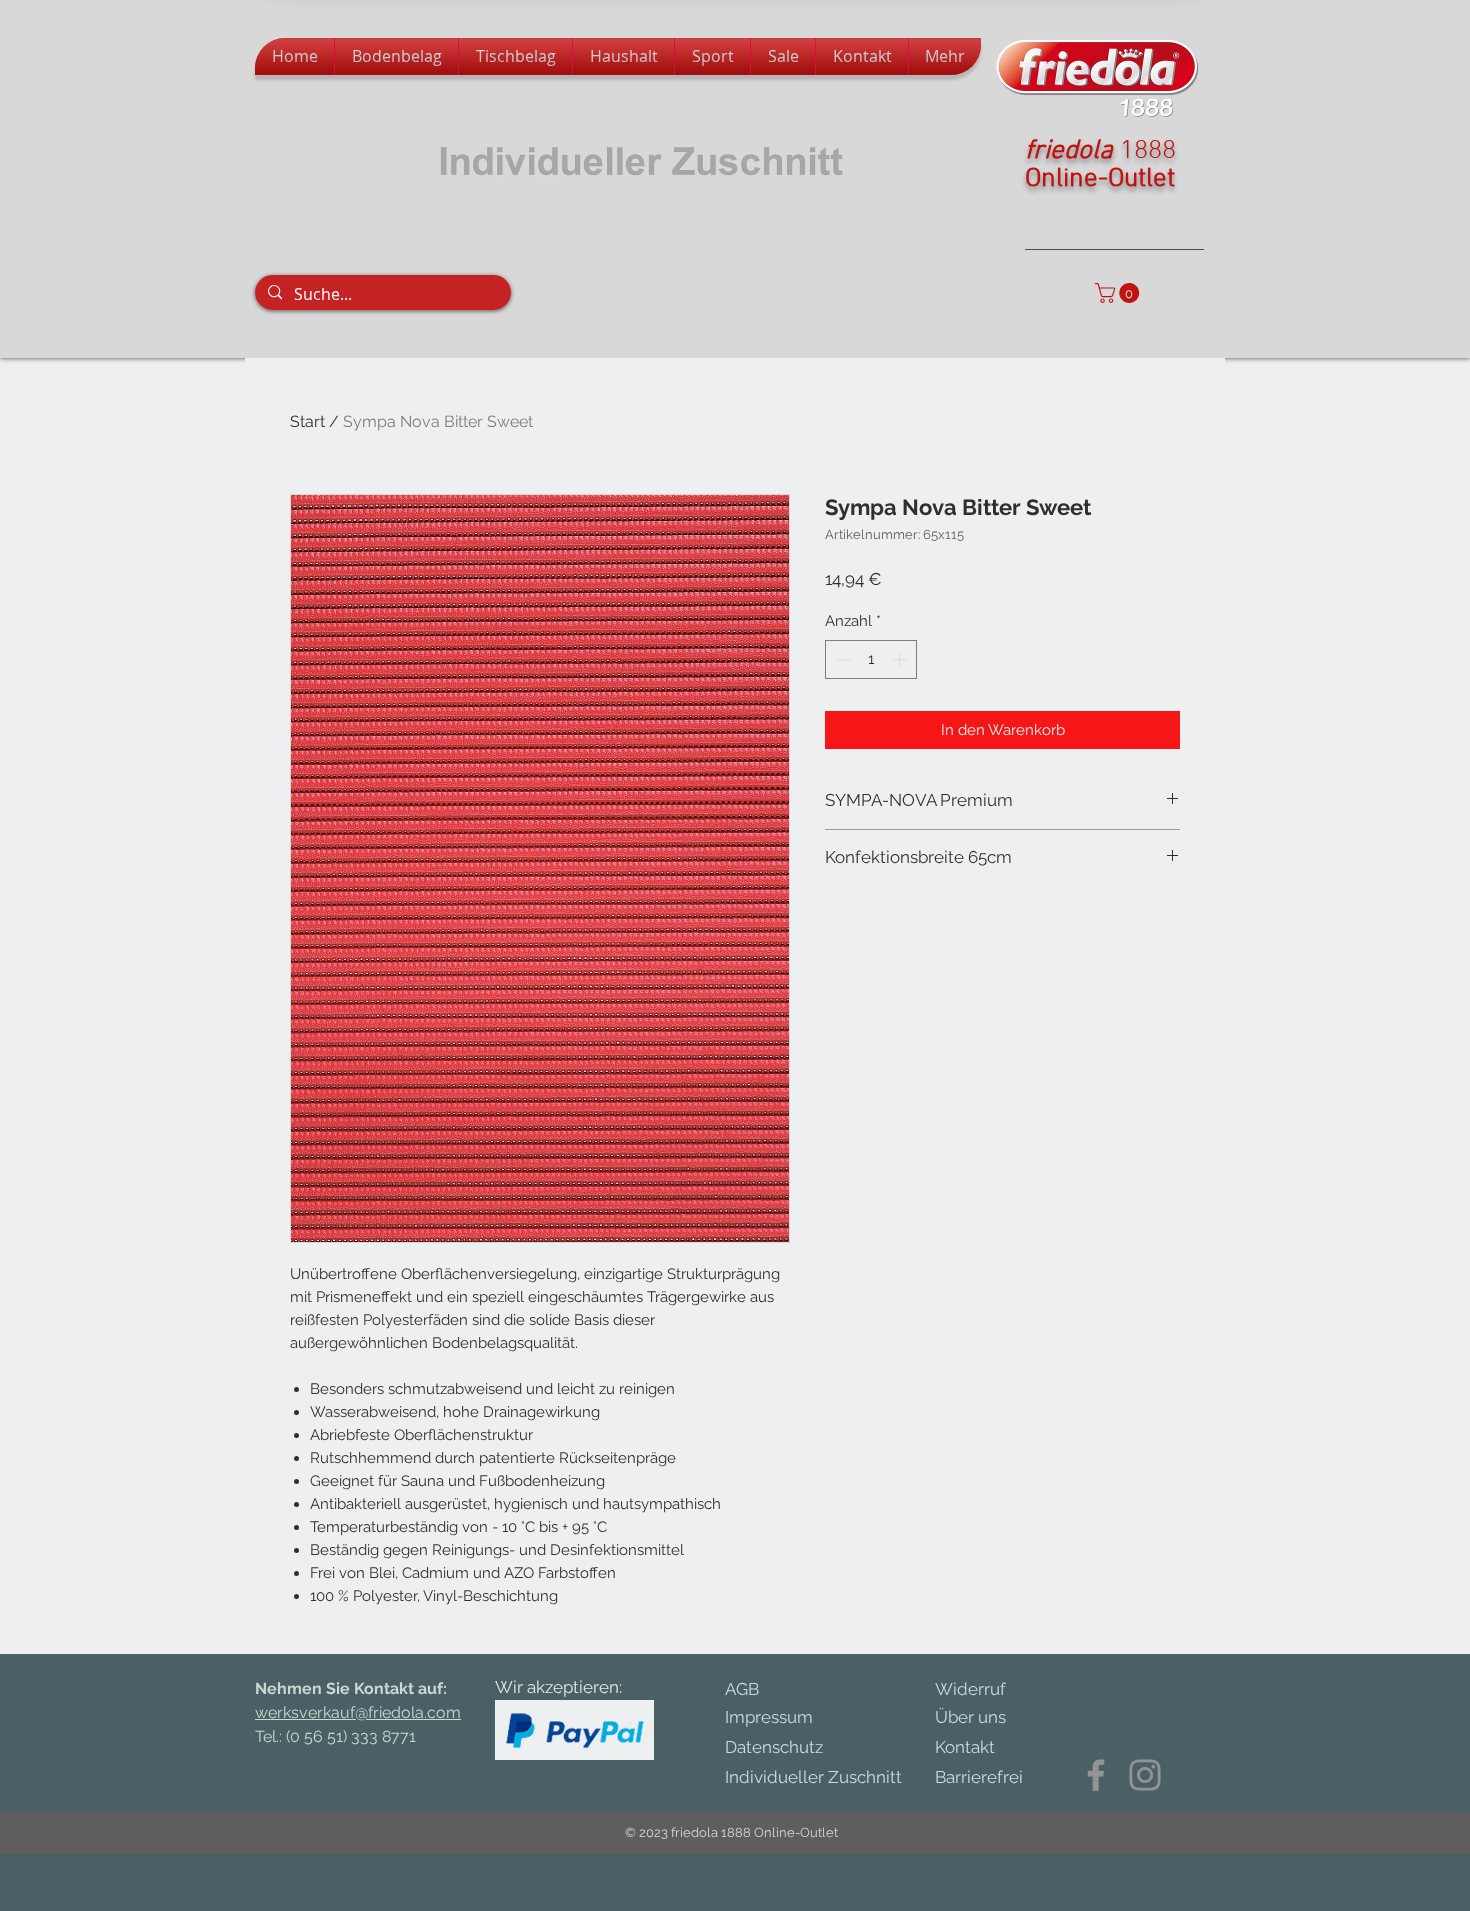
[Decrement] (841, 659)
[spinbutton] (871, 659)
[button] (1119, 293)
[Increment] (901, 659)
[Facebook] (1096, 1775)
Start (307, 421)
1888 (1148, 151)
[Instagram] (1145, 1775)
